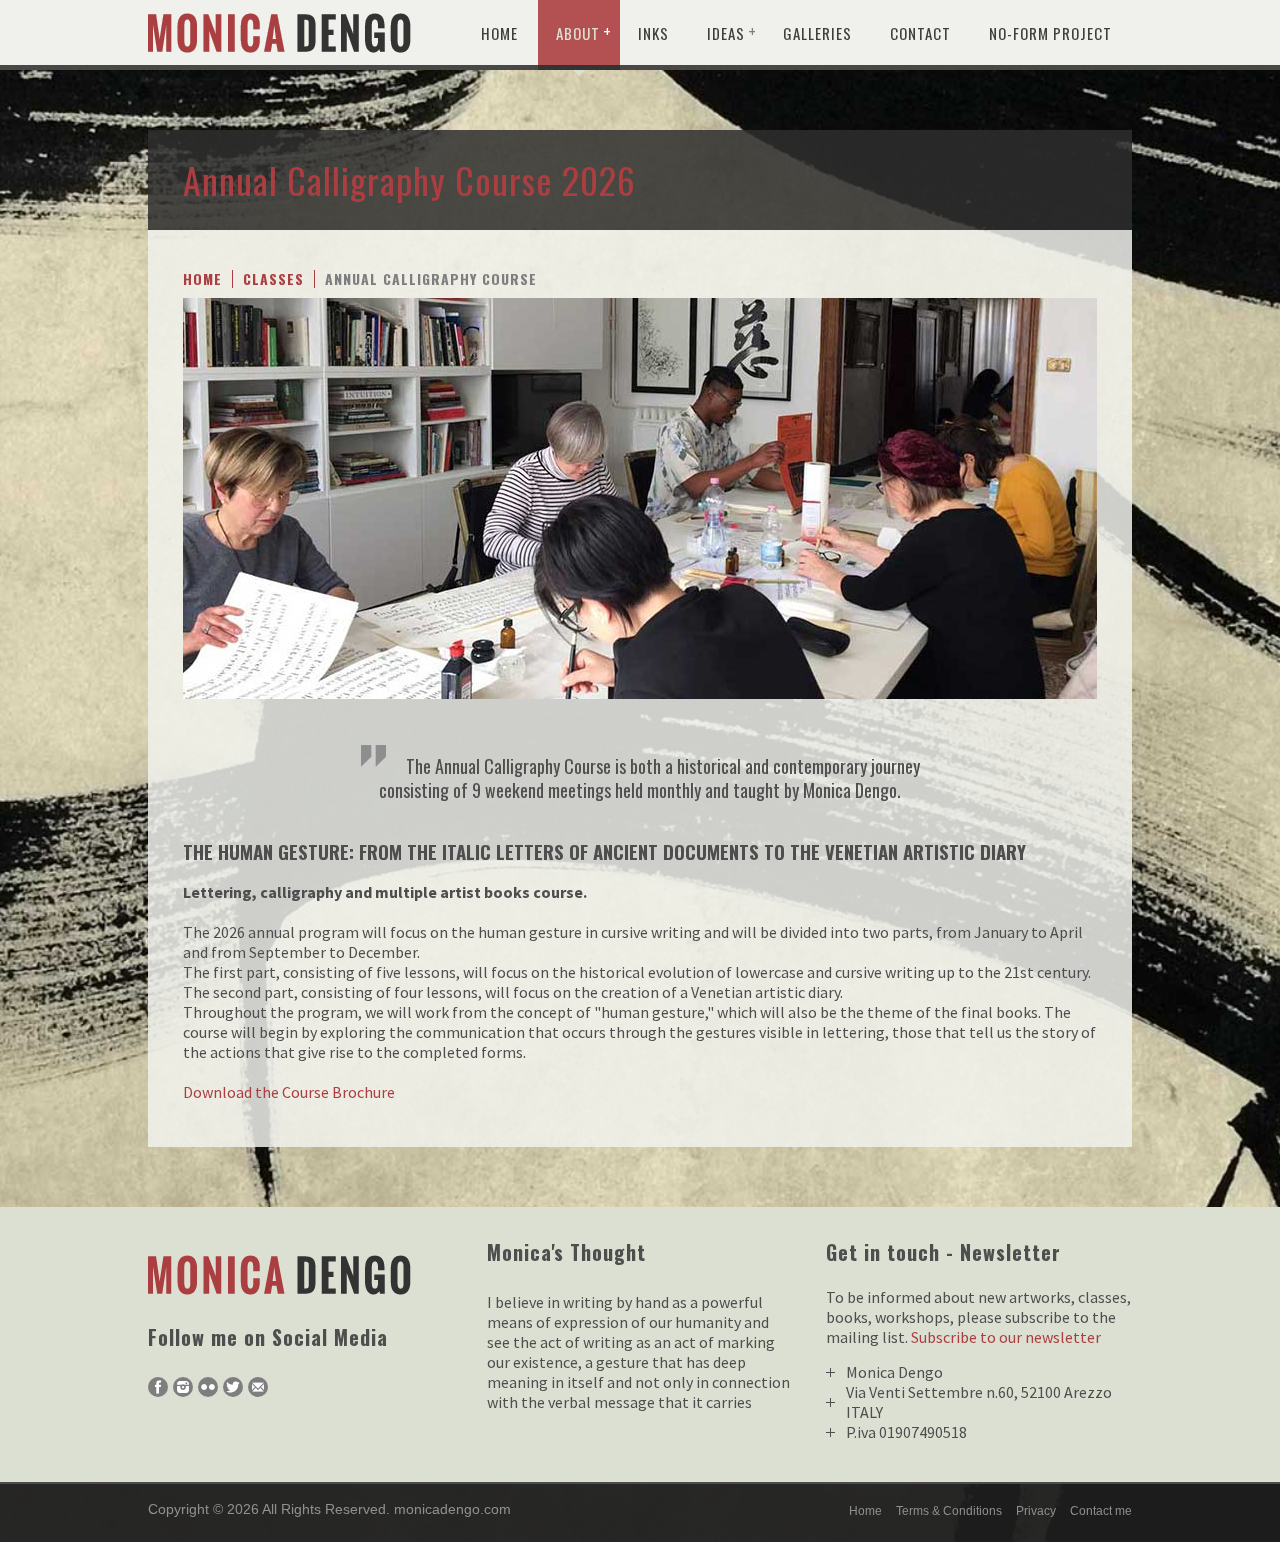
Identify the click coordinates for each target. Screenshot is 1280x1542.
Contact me (1101, 1511)
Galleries (817, 33)
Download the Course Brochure (289, 1092)
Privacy (1036, 1511)
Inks (653, 33)
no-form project (1050, 33)
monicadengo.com (452, 1509)
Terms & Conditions (949, 1511)
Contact (920, 33)
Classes (273, 278)
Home (499, 33)
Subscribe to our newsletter (1006, 1337)
